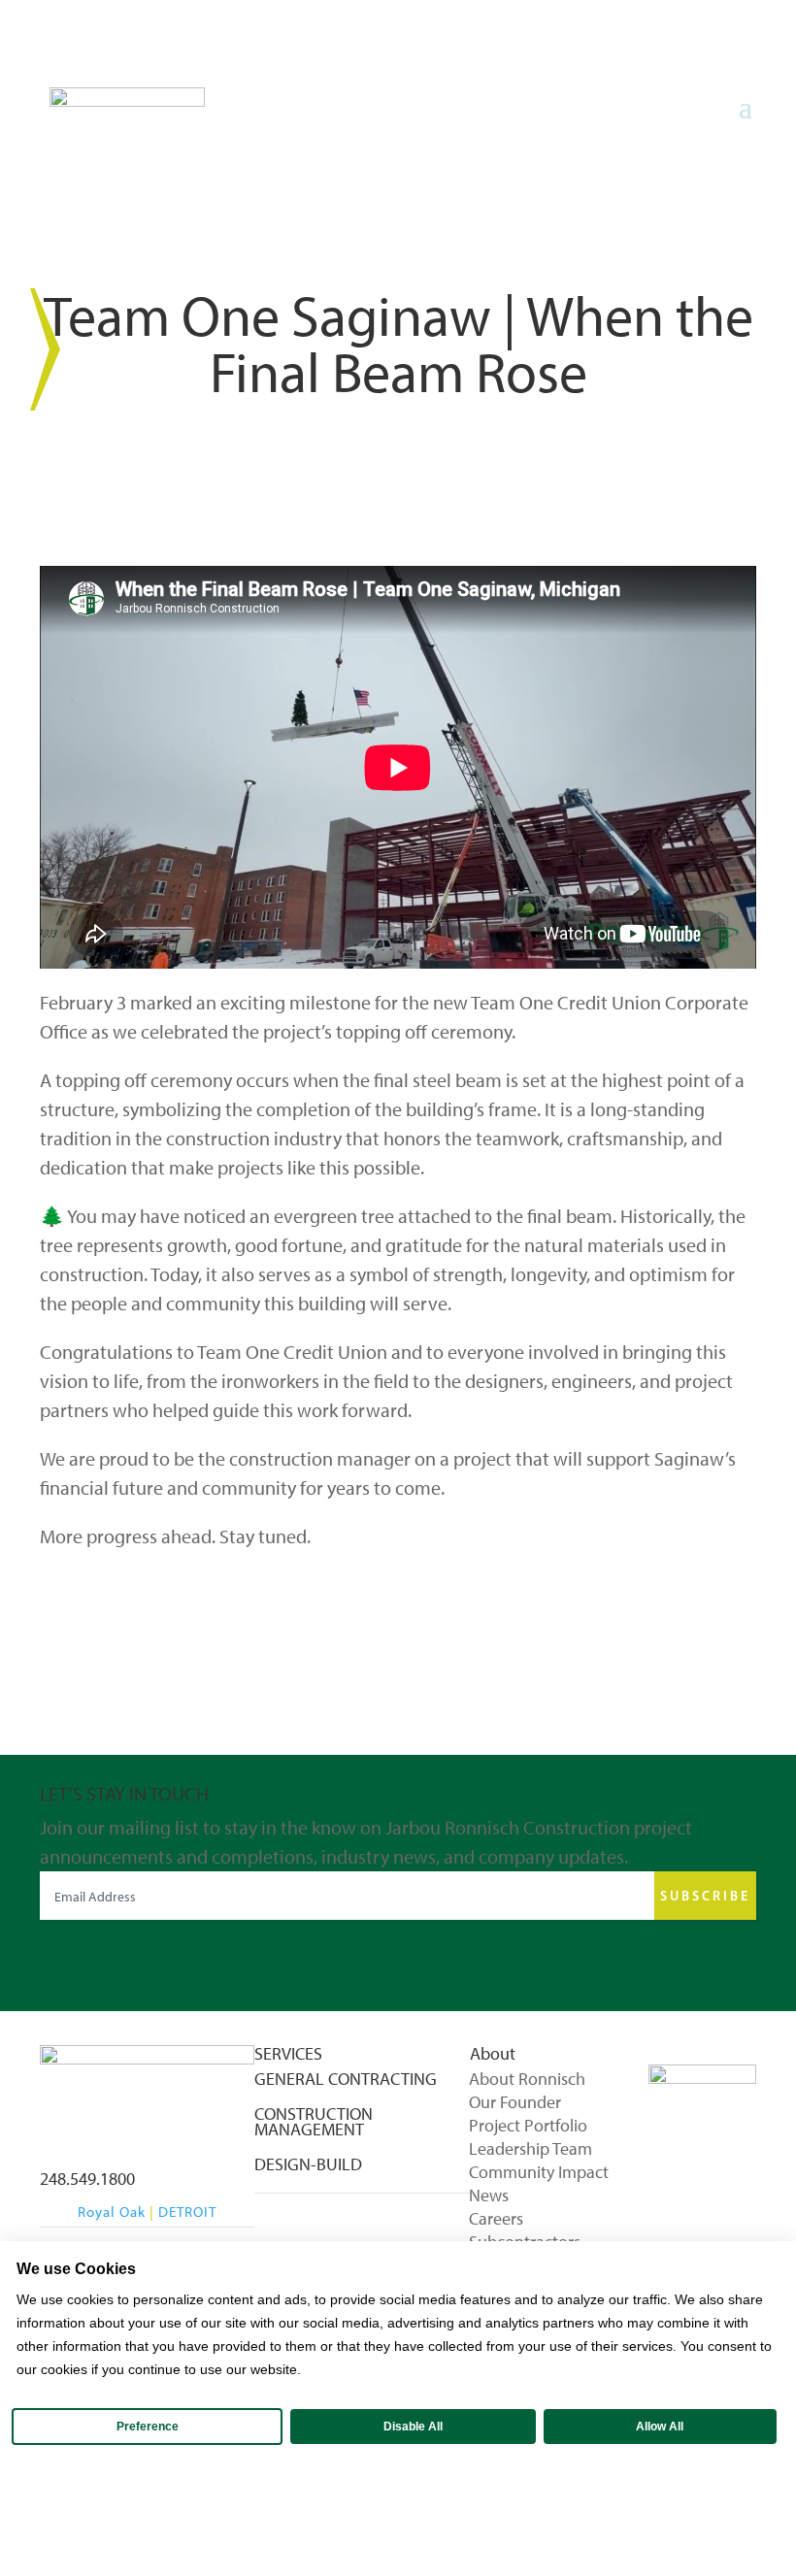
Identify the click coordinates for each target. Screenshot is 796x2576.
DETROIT (187, 2212)
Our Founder (515, 2103)
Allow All (660, 2427)
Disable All (413, 2427)
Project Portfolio (528, 2127)
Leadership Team (531, 2150)
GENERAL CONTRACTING (346, 2079)
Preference (148, 2427)
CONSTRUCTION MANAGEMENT (314, 2122)
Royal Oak (112, 2212)
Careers (496, 2220)
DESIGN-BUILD (308, 2164)
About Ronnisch (527, 2080)
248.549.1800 (87, 2179)
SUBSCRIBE (705, 1896)
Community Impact (539, 2173)
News (489, 2196)
